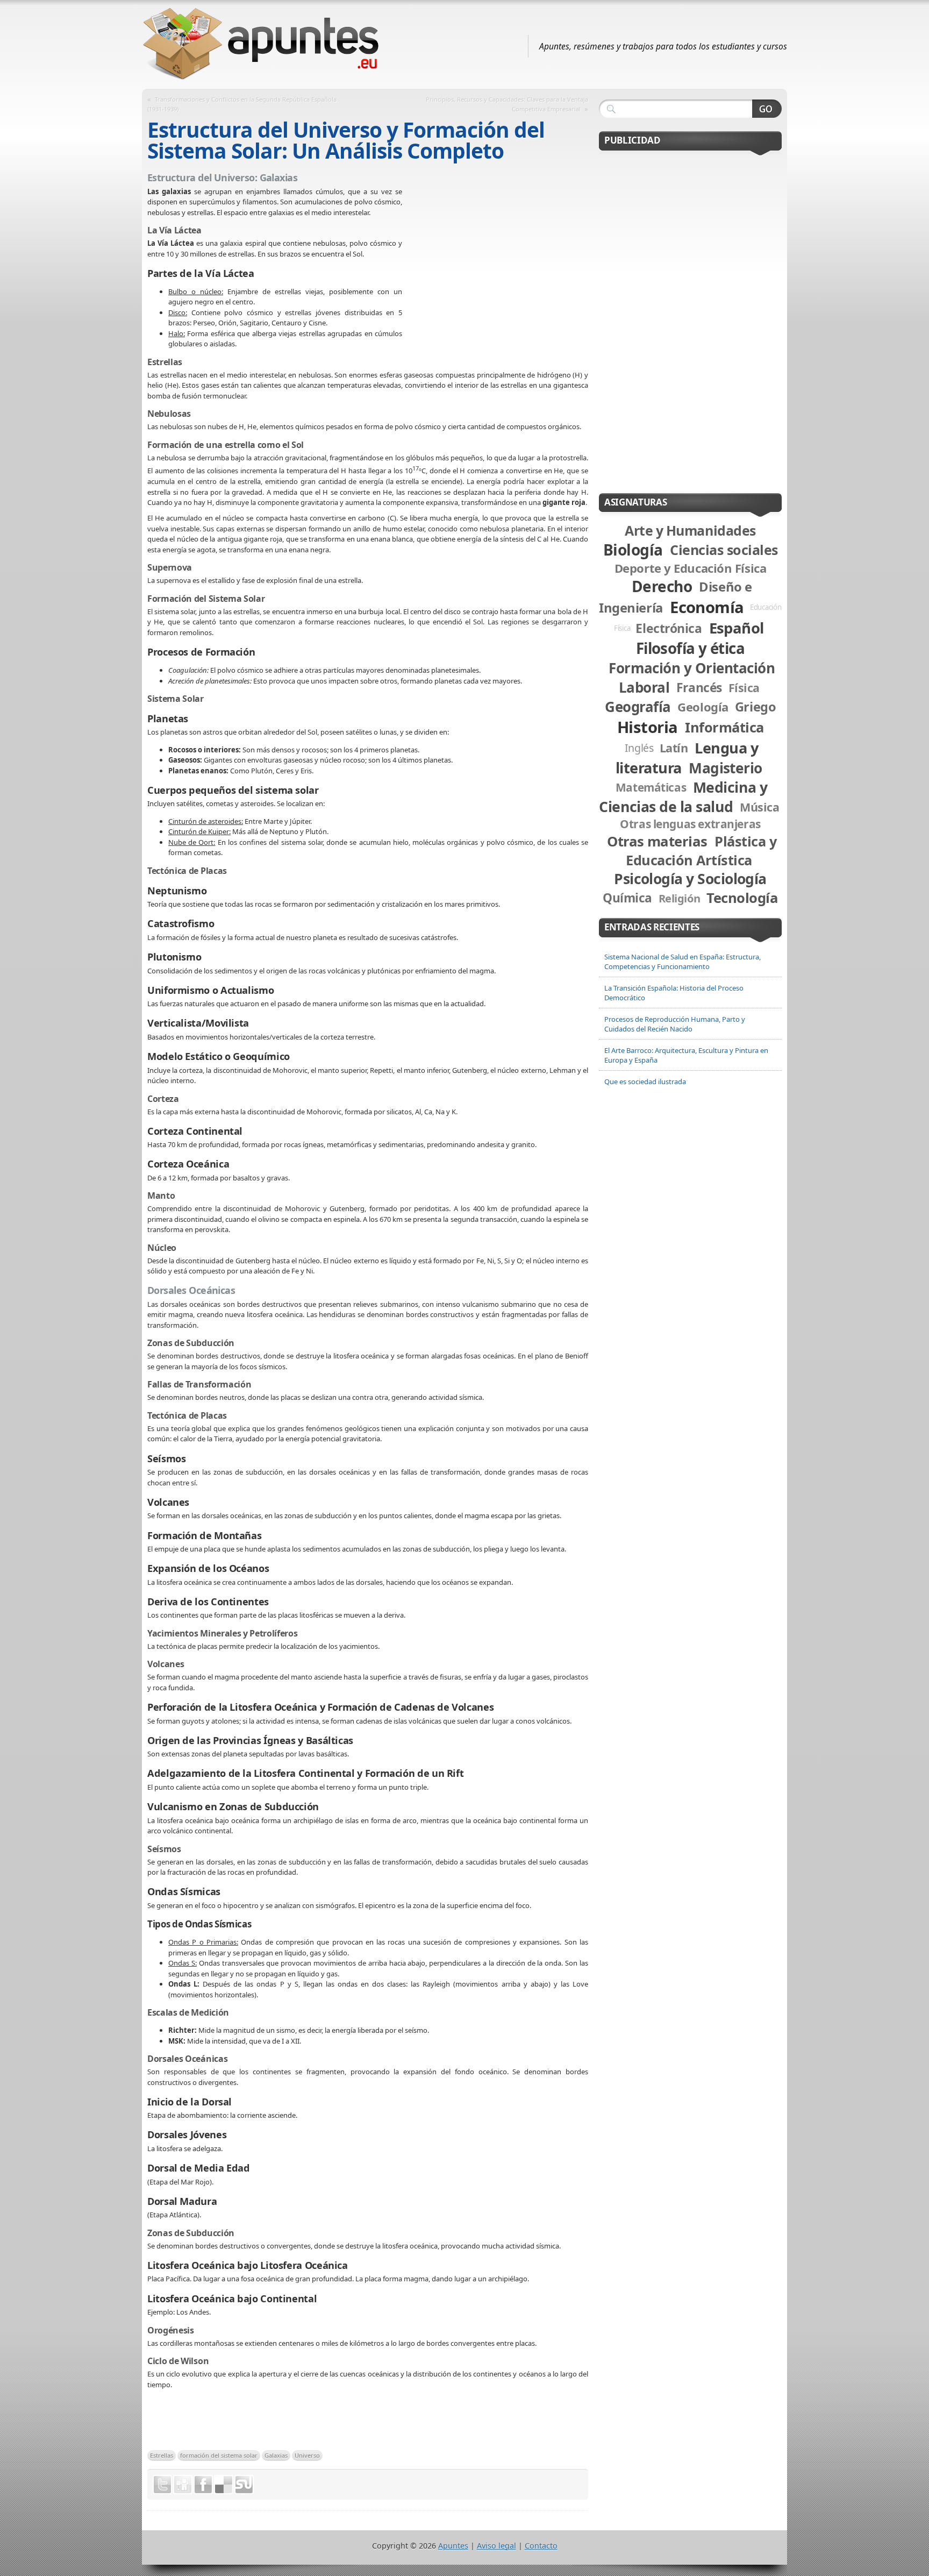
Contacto (541, 2546)
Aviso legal (496, 2546)
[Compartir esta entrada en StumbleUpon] (244, 2485)
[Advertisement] (495, 265)
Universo (307, 2455)
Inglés (639, 748)
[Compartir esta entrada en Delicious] (224, 2485)
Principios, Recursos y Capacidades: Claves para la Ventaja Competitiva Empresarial (507, 104)
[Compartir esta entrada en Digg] (183, 2485)
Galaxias (276, 2455)
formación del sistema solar (219, 2455)
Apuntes (453, 2546)
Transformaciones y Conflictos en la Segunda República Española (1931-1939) (242, 104)
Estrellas (162, 2455)
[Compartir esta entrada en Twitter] (162, 2485)
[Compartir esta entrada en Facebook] (203, 2485)
